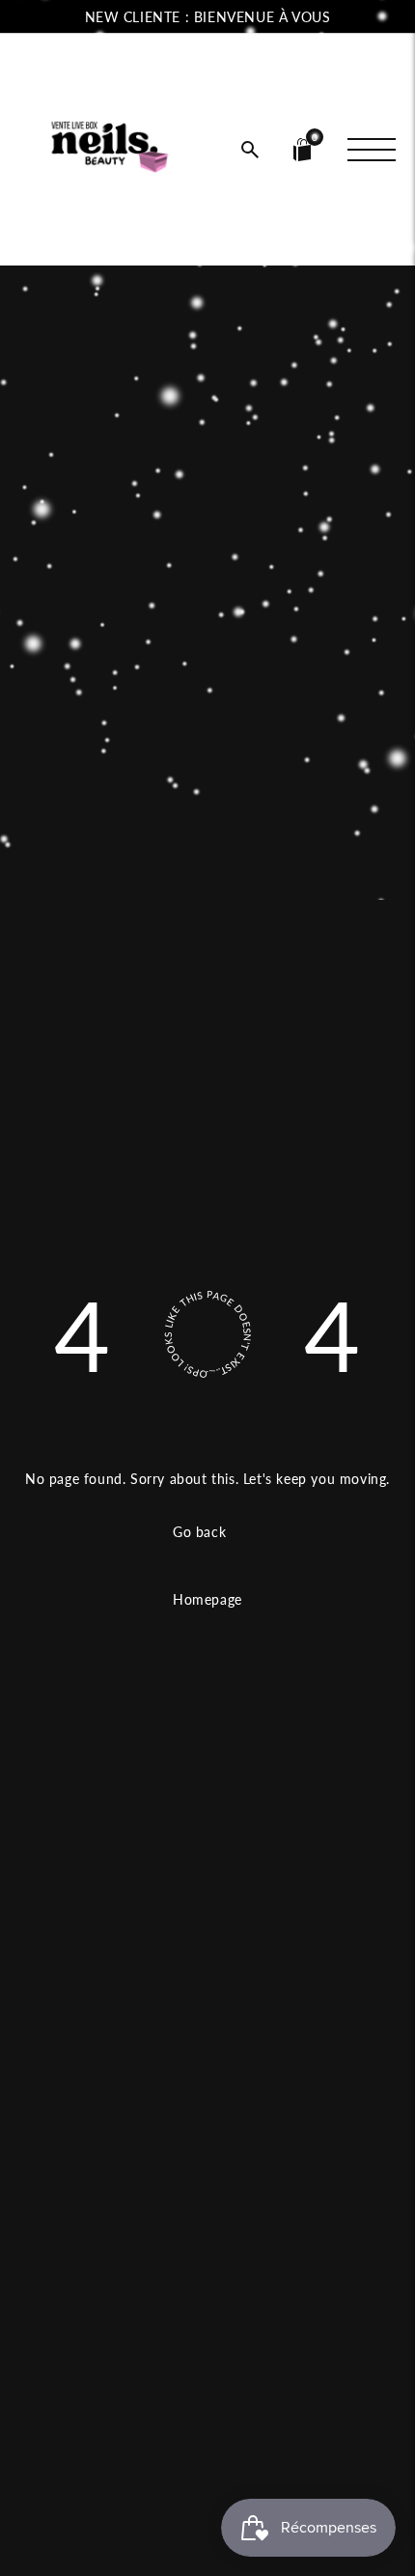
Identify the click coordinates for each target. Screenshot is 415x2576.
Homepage (207, 1599)
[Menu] (372, 150)
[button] (250, 150)
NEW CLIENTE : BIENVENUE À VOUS (208, 17)
